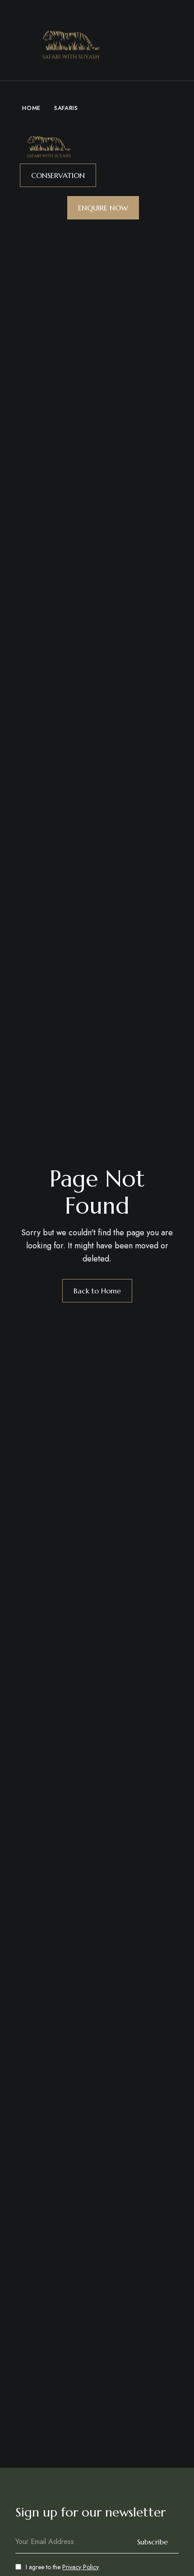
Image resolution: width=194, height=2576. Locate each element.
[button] (58, 175)
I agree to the (62, 2567)
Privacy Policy (81, 2567)
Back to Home (97, 1291)
